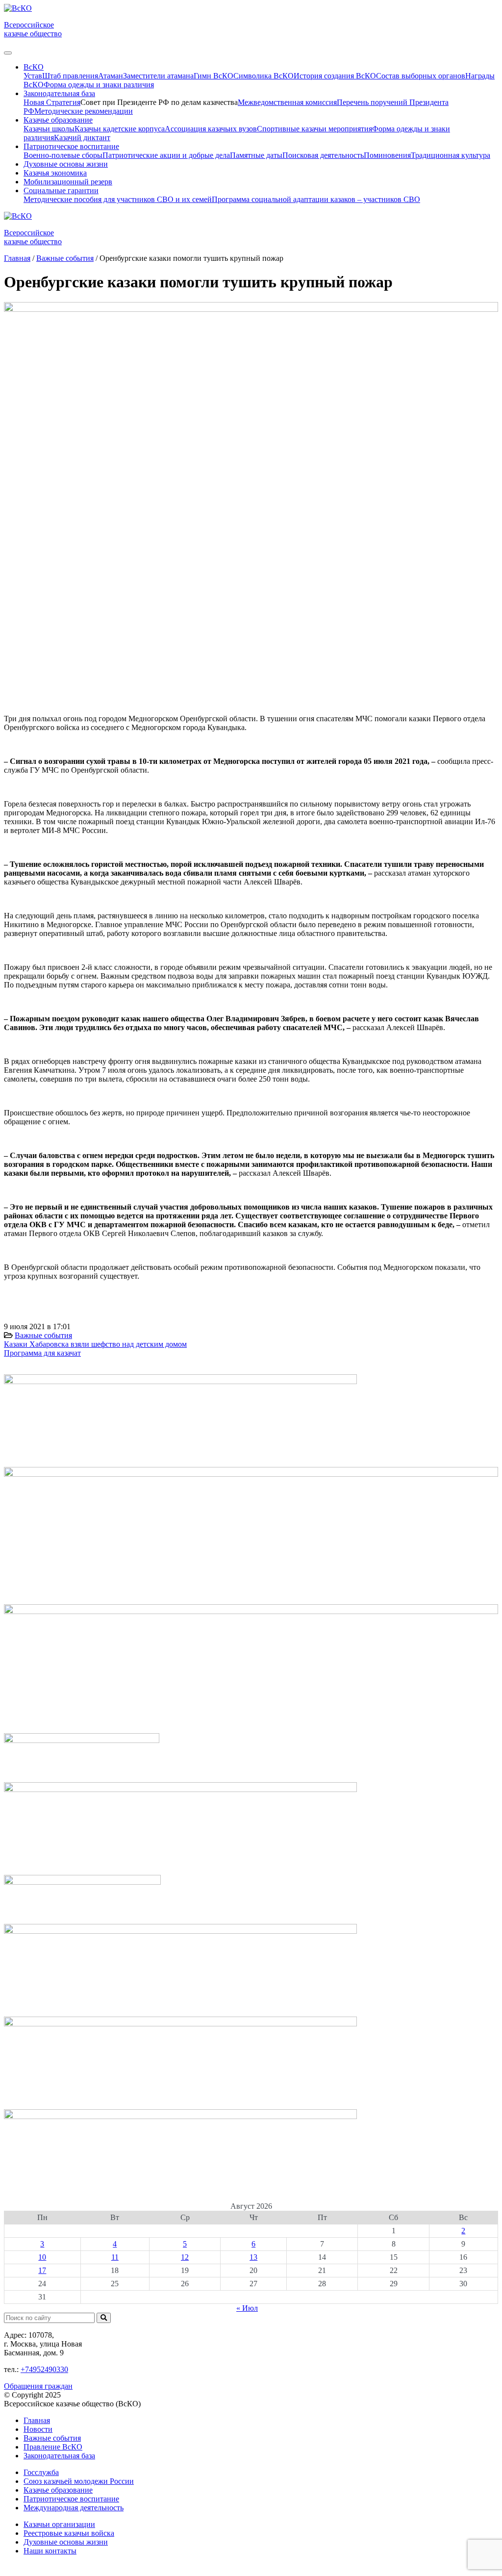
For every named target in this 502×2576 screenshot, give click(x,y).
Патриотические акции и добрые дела (166, 155)
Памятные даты (256, 155)
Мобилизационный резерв (68, 182)
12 (185, 2257)
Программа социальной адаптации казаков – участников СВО (316, 199)
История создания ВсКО (335, 76)
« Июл (247, 2308)
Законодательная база (59, 2456)
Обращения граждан (38, 2386)
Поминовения (387, 155)
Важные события (43, 1335)
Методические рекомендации (84, 111)
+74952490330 (44, 2369)
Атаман (111, 76)
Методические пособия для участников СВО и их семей (118, 199)
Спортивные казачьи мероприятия (314, 129)
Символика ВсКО (264, 76)
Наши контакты (50, 2551)
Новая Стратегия (52, 102)
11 (115, 2257)
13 (253, 2257)
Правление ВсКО (53, 2447)
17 (42, 2270)
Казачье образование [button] (58, 120)
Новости (38, 2429)
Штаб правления (70, 76)
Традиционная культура (451, 155)
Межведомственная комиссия (287, 102)
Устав (33, 76)
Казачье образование (58, 2490)
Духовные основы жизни (66, 164)
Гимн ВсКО (213, 76)
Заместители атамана (158, 76)
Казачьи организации (59, 2524)
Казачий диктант (82, 138)
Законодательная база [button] (59, 93)
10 (42, 2257)
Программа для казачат (42, 1353)
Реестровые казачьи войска (69, 2533)
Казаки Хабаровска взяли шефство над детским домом (95, 1344)
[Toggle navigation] (8, 53)
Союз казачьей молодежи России (79, 2481)
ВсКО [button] (34, 67)
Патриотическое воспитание (71, 2499)
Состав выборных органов (421, 76)
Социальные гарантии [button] (61, 190)
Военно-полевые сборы (63, 155)
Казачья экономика (55, 173)
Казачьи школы (49, 129)
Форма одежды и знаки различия (99, 85)
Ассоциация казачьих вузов (211, 129)
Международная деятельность (74, 2508)
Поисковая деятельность (323, 155)
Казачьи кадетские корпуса (120, 129)
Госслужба (41, 2472)
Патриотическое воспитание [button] (71, 146)
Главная (37, 2420)
